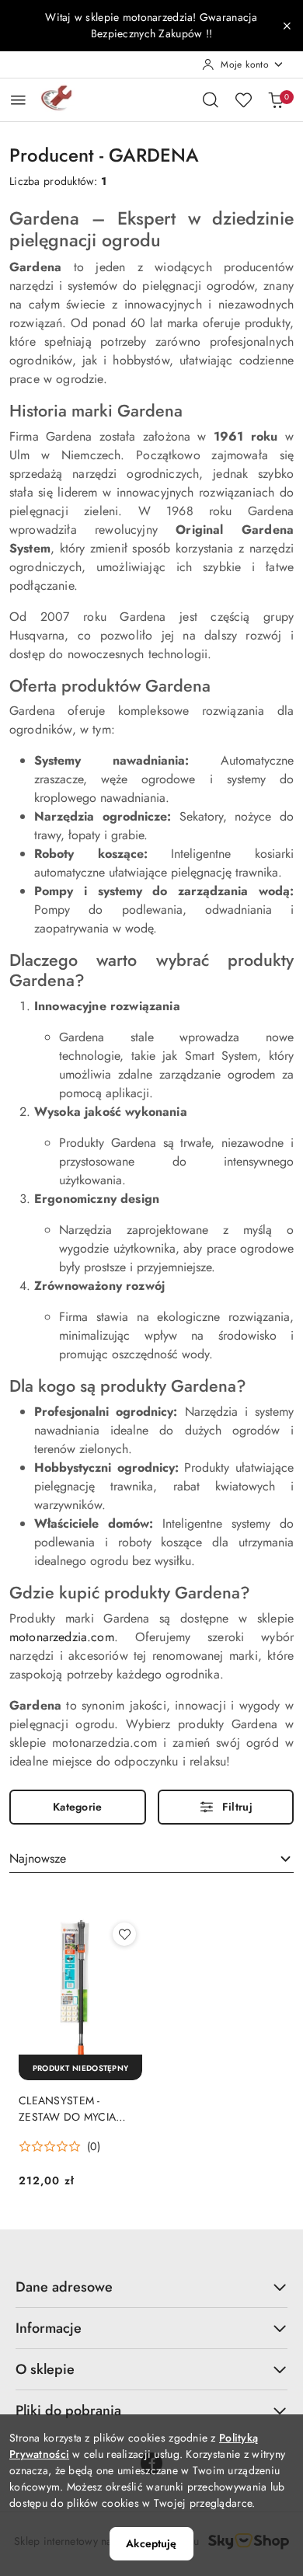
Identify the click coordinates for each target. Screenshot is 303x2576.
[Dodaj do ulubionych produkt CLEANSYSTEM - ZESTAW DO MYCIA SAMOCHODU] (124, 1934)
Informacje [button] (49, 2328)
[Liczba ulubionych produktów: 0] (243, 99)
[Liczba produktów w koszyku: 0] (276, 99)
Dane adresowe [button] (64, 2287)
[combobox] (151, 1860)
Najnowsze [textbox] (38, 1858)
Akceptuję (151, 2543)
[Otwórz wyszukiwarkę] (211, 99)
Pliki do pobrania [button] (68, 2410)
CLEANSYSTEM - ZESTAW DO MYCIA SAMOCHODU (67, 2108)
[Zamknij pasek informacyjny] (287, 26)
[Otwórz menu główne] (18, 100)
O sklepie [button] (45, 2369)
